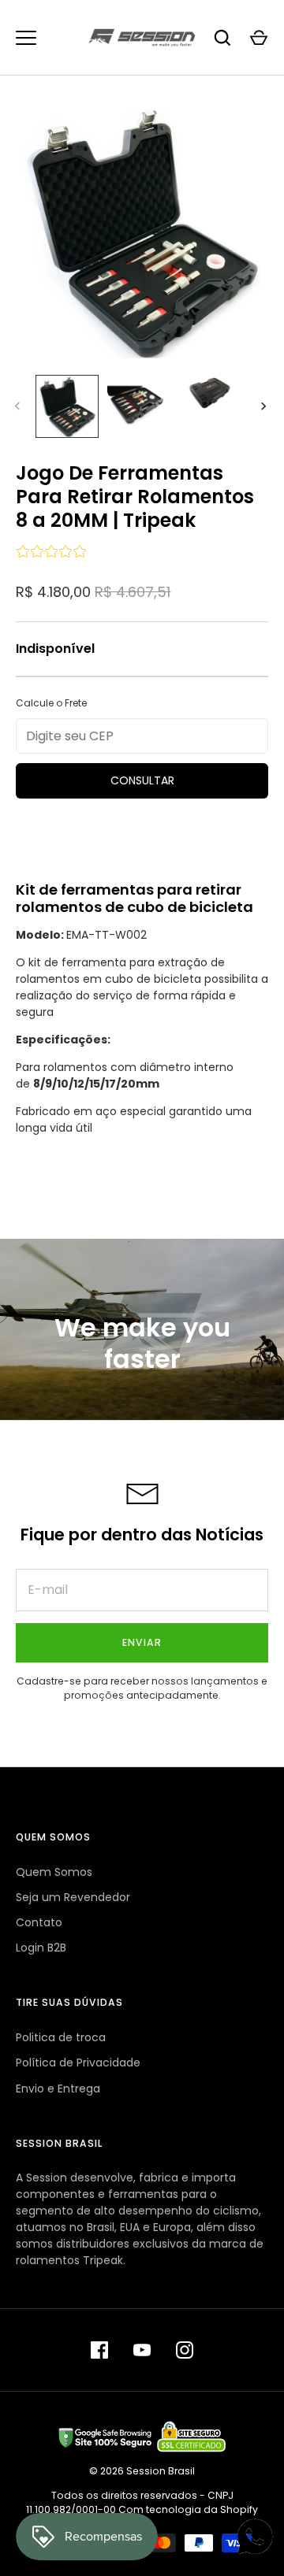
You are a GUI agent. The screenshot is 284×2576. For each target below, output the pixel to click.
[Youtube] (142, 2350)
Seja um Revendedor (73, 1897)
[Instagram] (185, 2350)
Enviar (142, 1642)
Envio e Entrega (58, 2089)
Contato (39, 1922)
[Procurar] (222, 38)
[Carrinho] (259, 38)
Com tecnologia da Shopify (188, 2509)
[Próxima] (265, 406)
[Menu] (26, 38)
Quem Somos (54, 1872)
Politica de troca (61, 2037)
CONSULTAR (142, 780)
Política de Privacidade (78, 2063)
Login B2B (41, 1948)
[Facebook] (99, 2350)
